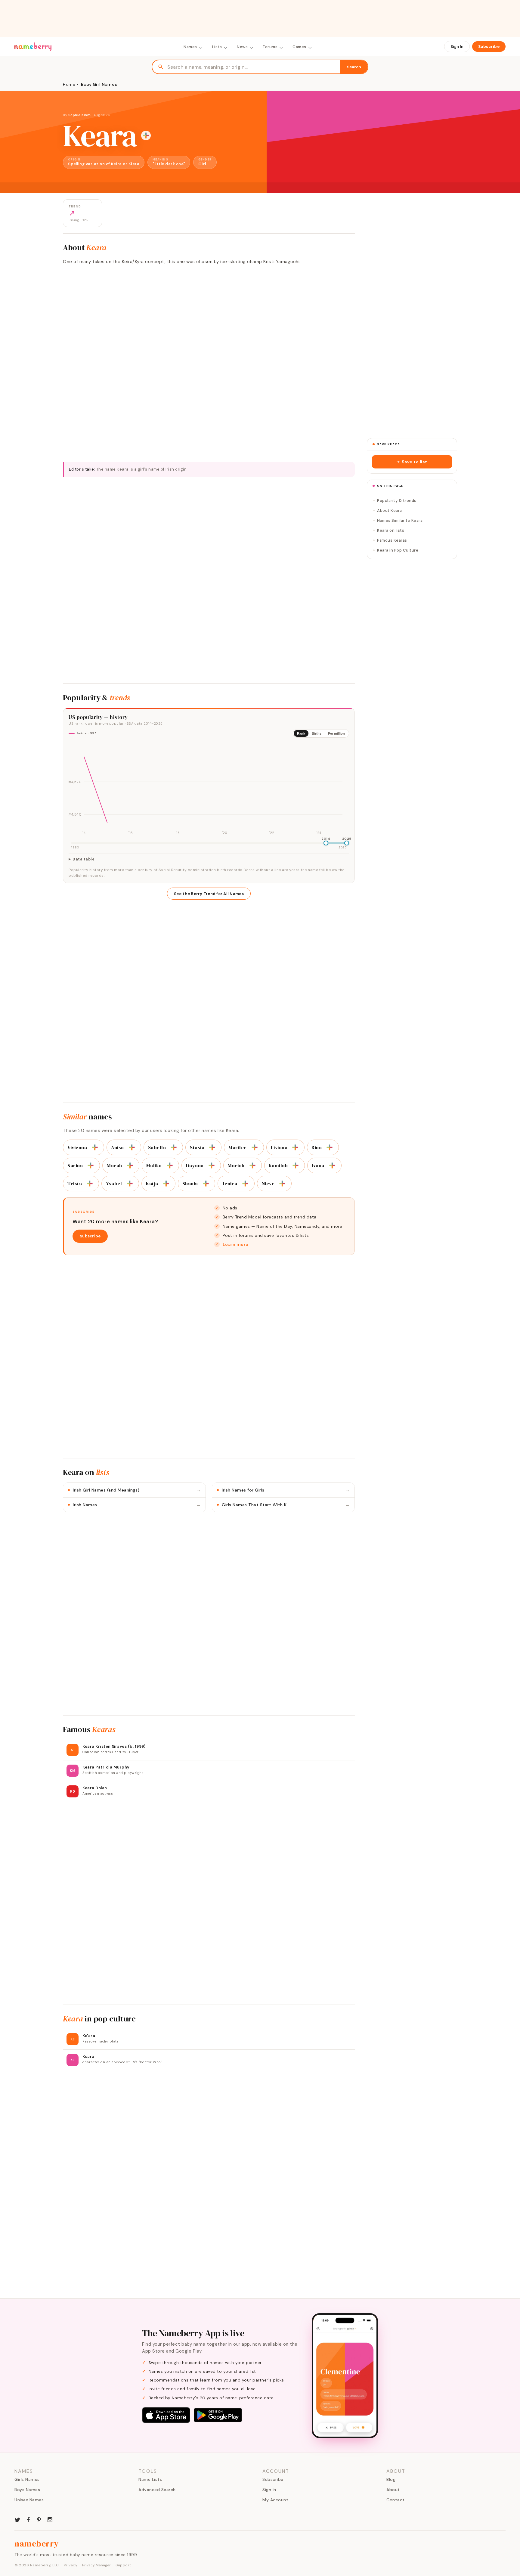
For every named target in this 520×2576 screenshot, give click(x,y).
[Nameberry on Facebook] (28, 2519)
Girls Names (27, 2479)
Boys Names (27, 2490)
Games (299, 47)
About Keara (390, 510)
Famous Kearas (392, 540)
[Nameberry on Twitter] (17, 2519)
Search (354, 67)
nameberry (37, 2543)
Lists (217, 47)
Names (190, 47)
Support (123, 2565)
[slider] (326, 843)
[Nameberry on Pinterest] (39, 2519)
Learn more (236, 1244)
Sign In (457, 47)
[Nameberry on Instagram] (50, 2519)
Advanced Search (157, 2490)
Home (69, 84)
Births (317, 733)
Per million (336, 733)
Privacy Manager (96, 2565)
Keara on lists (391, 530)
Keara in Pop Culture (398, 550)
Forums (270, 47)
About (393, 2490)
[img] (209, 789)
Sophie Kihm (80, 115)
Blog (391, 2479)
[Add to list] (146, 135)
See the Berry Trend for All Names (209, 894)
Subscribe (489, 47)
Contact (396, 2500)
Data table (84, 859)
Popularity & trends (397, 501)
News (242, 47)
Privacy (71, 2565)
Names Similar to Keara (400, 520)
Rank (301, 733)
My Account (275, 2500)
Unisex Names (29, 2500)
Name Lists (150, 2479)
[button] (412, 462)
